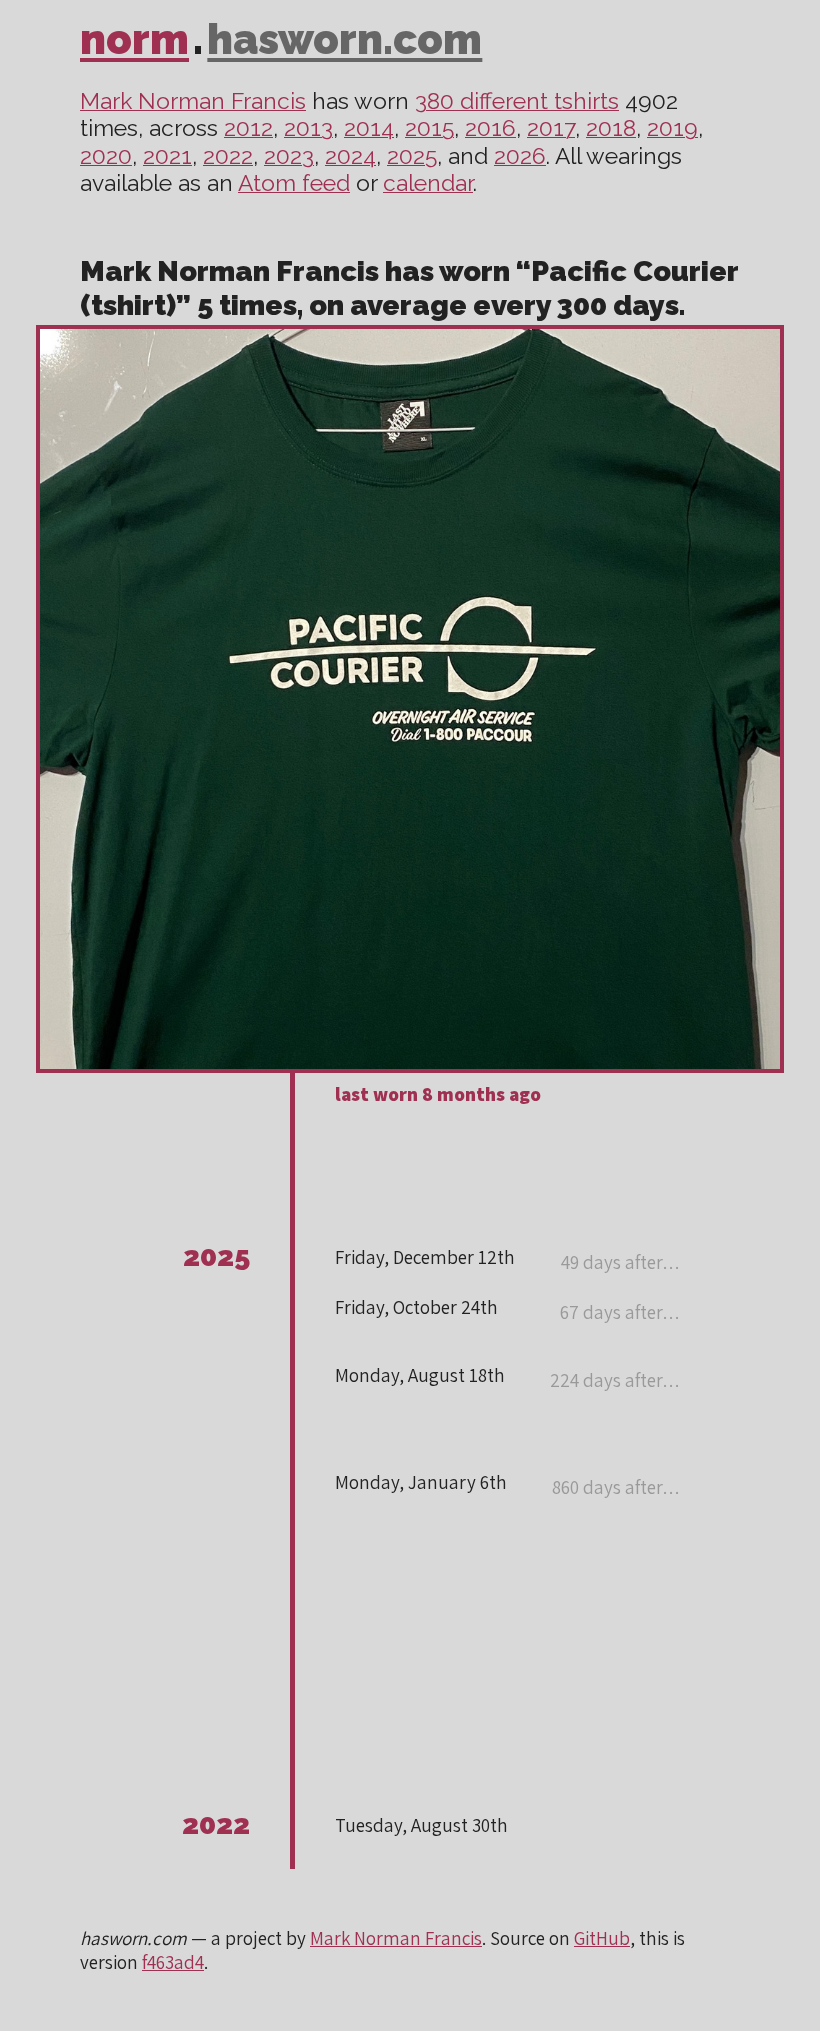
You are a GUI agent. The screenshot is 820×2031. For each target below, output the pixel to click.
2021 (167, 156)
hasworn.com (344, 39)
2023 (289, 156)
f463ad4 (173, 1962)
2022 (228, 156)
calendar (428, 183)
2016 (490, 128)
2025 (412, 156)
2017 (551, 128)
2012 (248, 128)
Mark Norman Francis (193, 101)
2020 (106, 156)
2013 (308, 128)
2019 (672, 128)
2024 (350, 156)
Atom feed (294, 183)
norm (134, 39)
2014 (369, 128)
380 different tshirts (517, 101)
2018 (611, 128)
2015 (429, 128)
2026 (520, 156)
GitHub (602, 1938)
